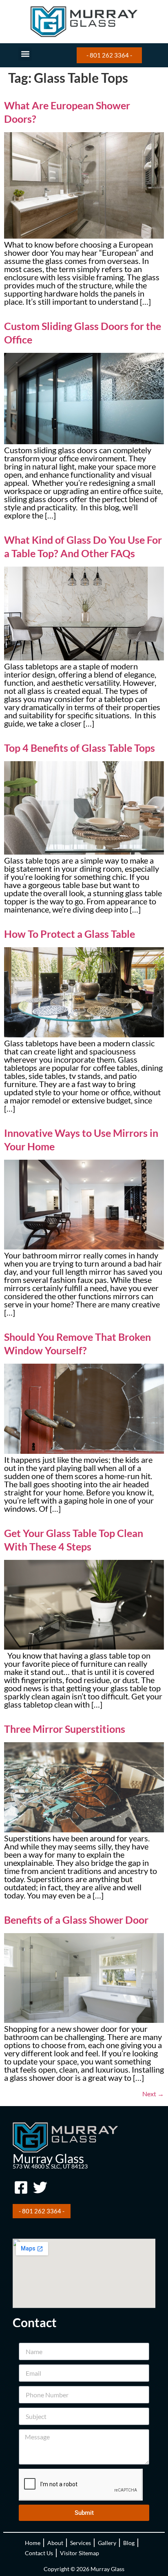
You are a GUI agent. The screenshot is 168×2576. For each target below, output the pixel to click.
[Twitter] (40, 2187)
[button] (25, 54)
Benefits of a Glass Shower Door (76, 1920)
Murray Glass (48, 2158)
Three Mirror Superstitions (65, 1729)
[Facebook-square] (21, 2187)
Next (153, 2094)
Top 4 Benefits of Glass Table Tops (80, 748)
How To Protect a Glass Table (70, 934)
